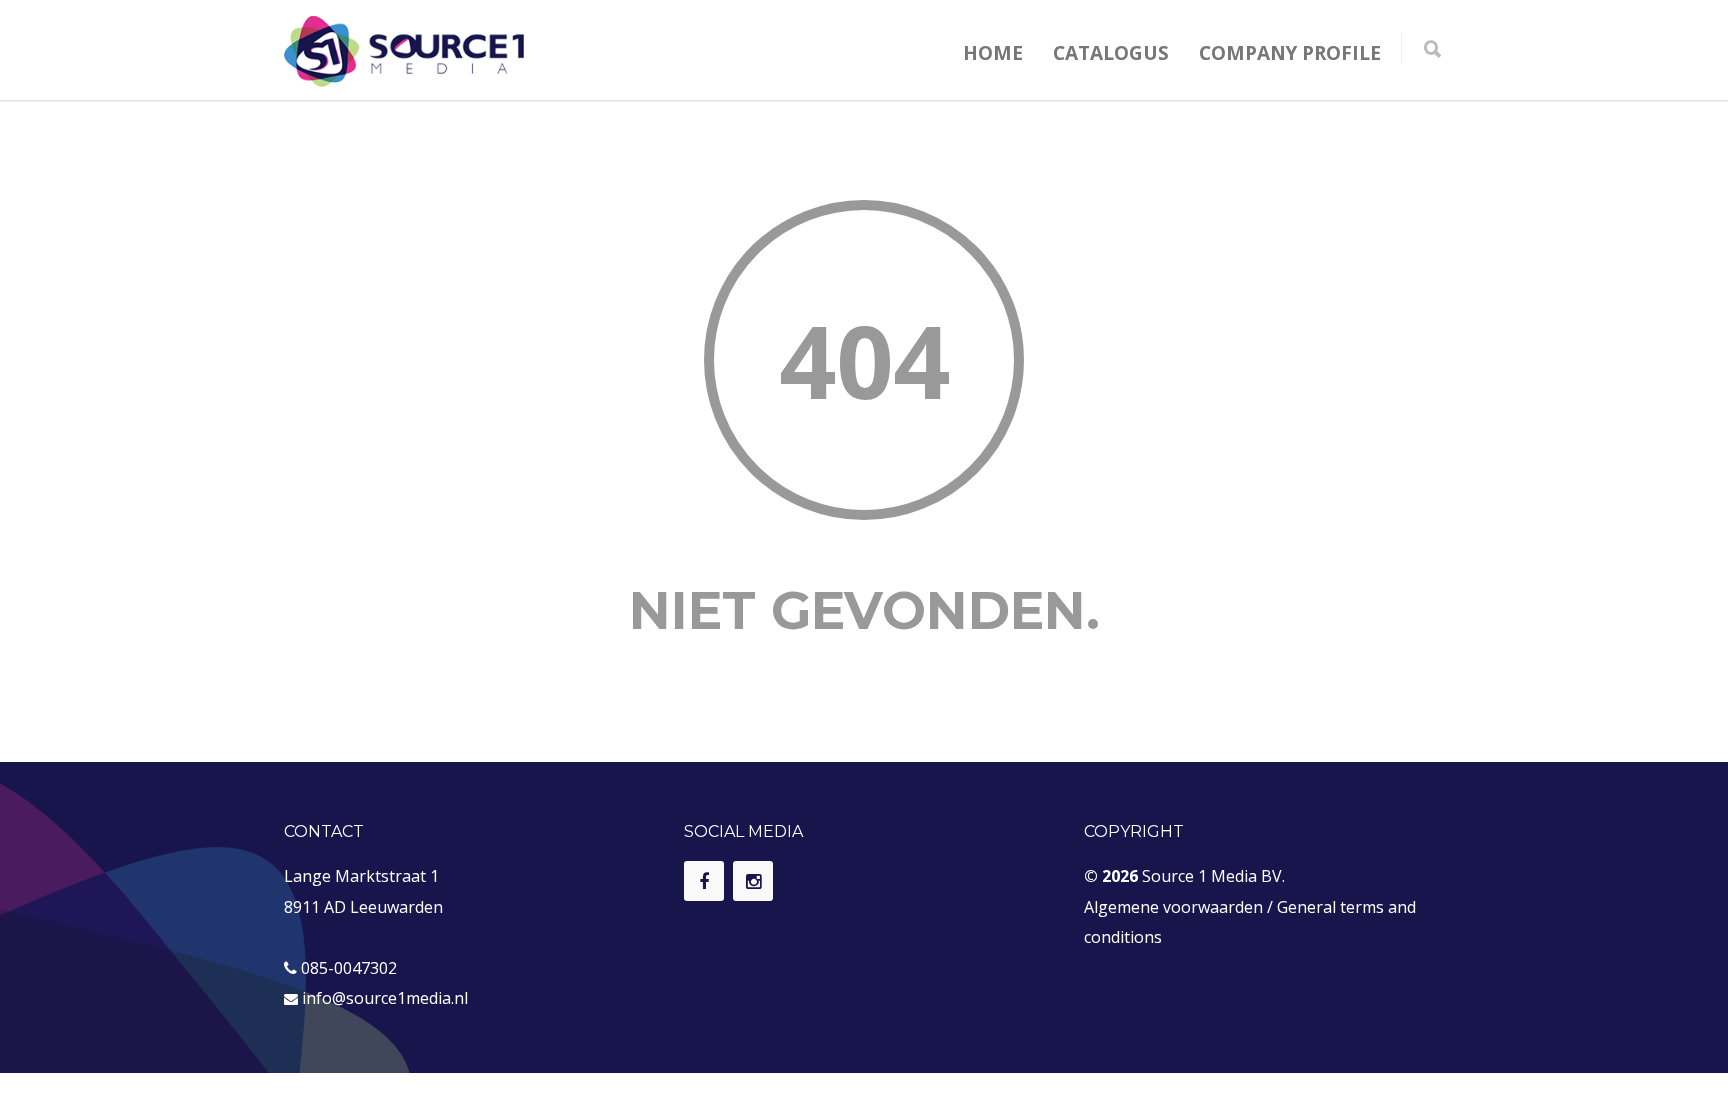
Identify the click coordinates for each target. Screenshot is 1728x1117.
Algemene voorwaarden (1173, 907)
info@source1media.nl (385, 998)
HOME (993, 53)
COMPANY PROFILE (1290, 53)
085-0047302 (349, 968)
